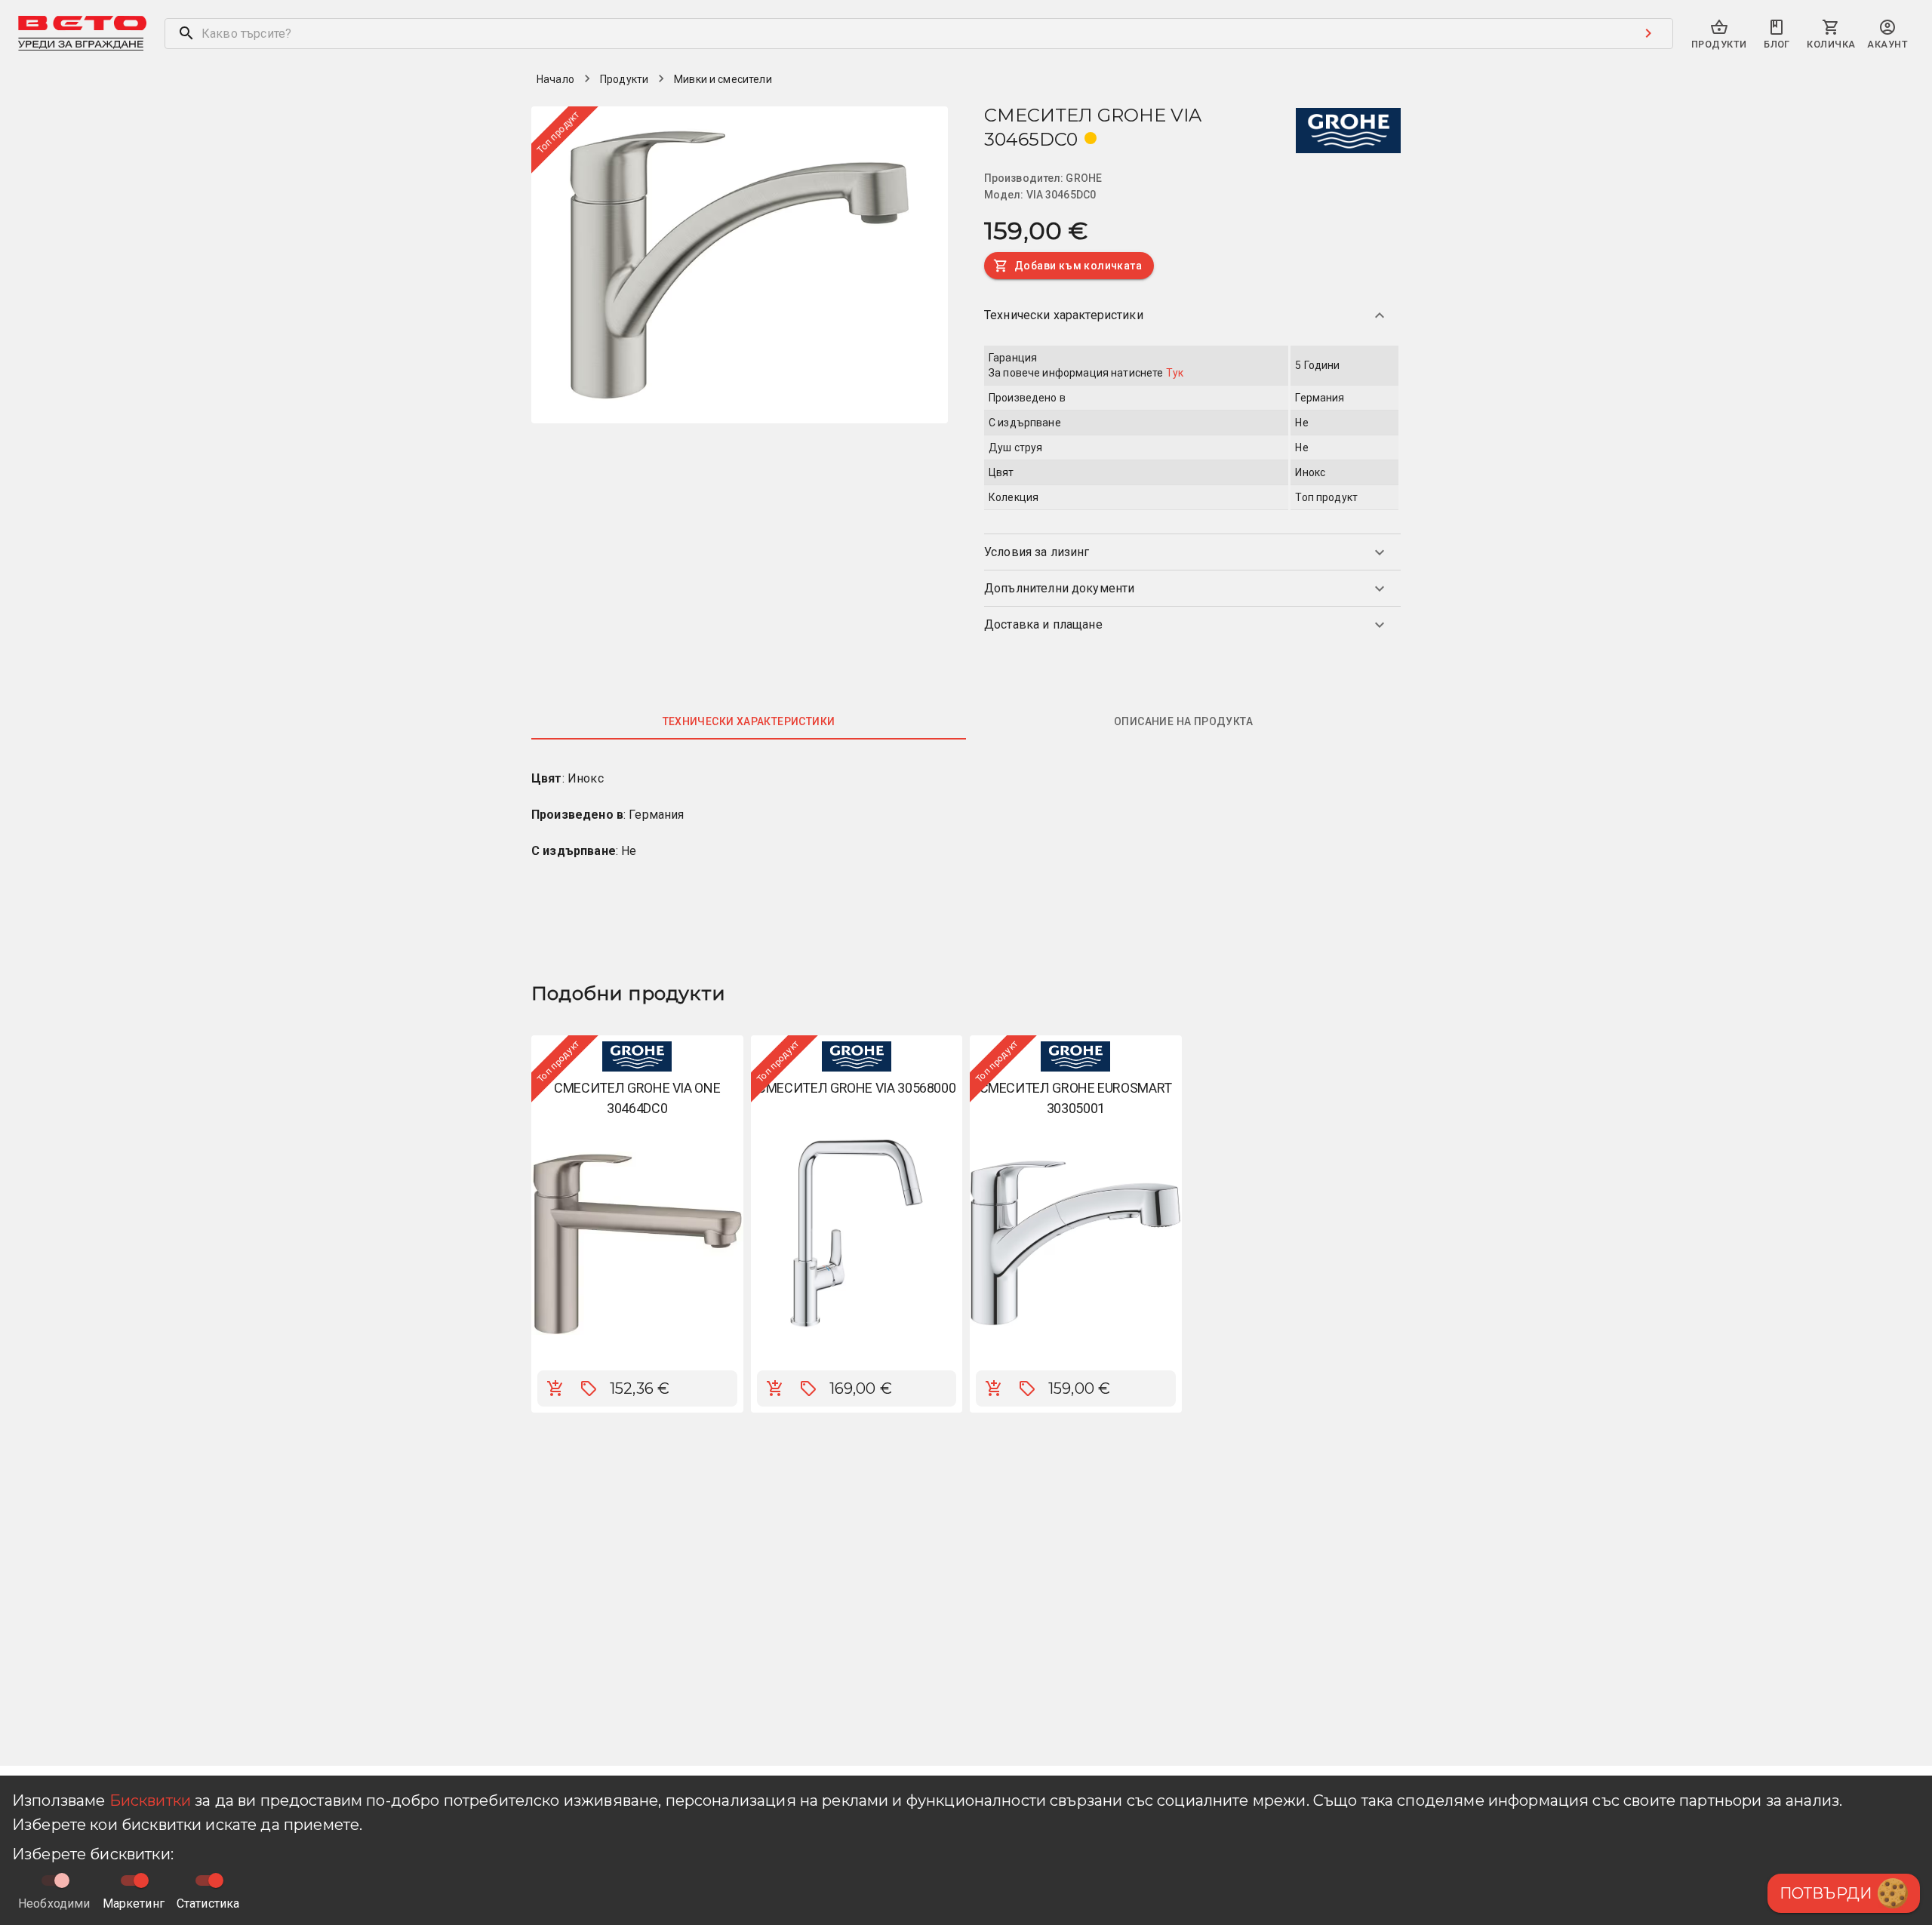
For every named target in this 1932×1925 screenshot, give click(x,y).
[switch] (141, 1880)
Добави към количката (1078, 266)
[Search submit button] (1648, 33)
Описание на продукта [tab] (1183, 721)
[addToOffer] (589, 1388)
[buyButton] (555, 1388)
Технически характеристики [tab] (749, 721)
